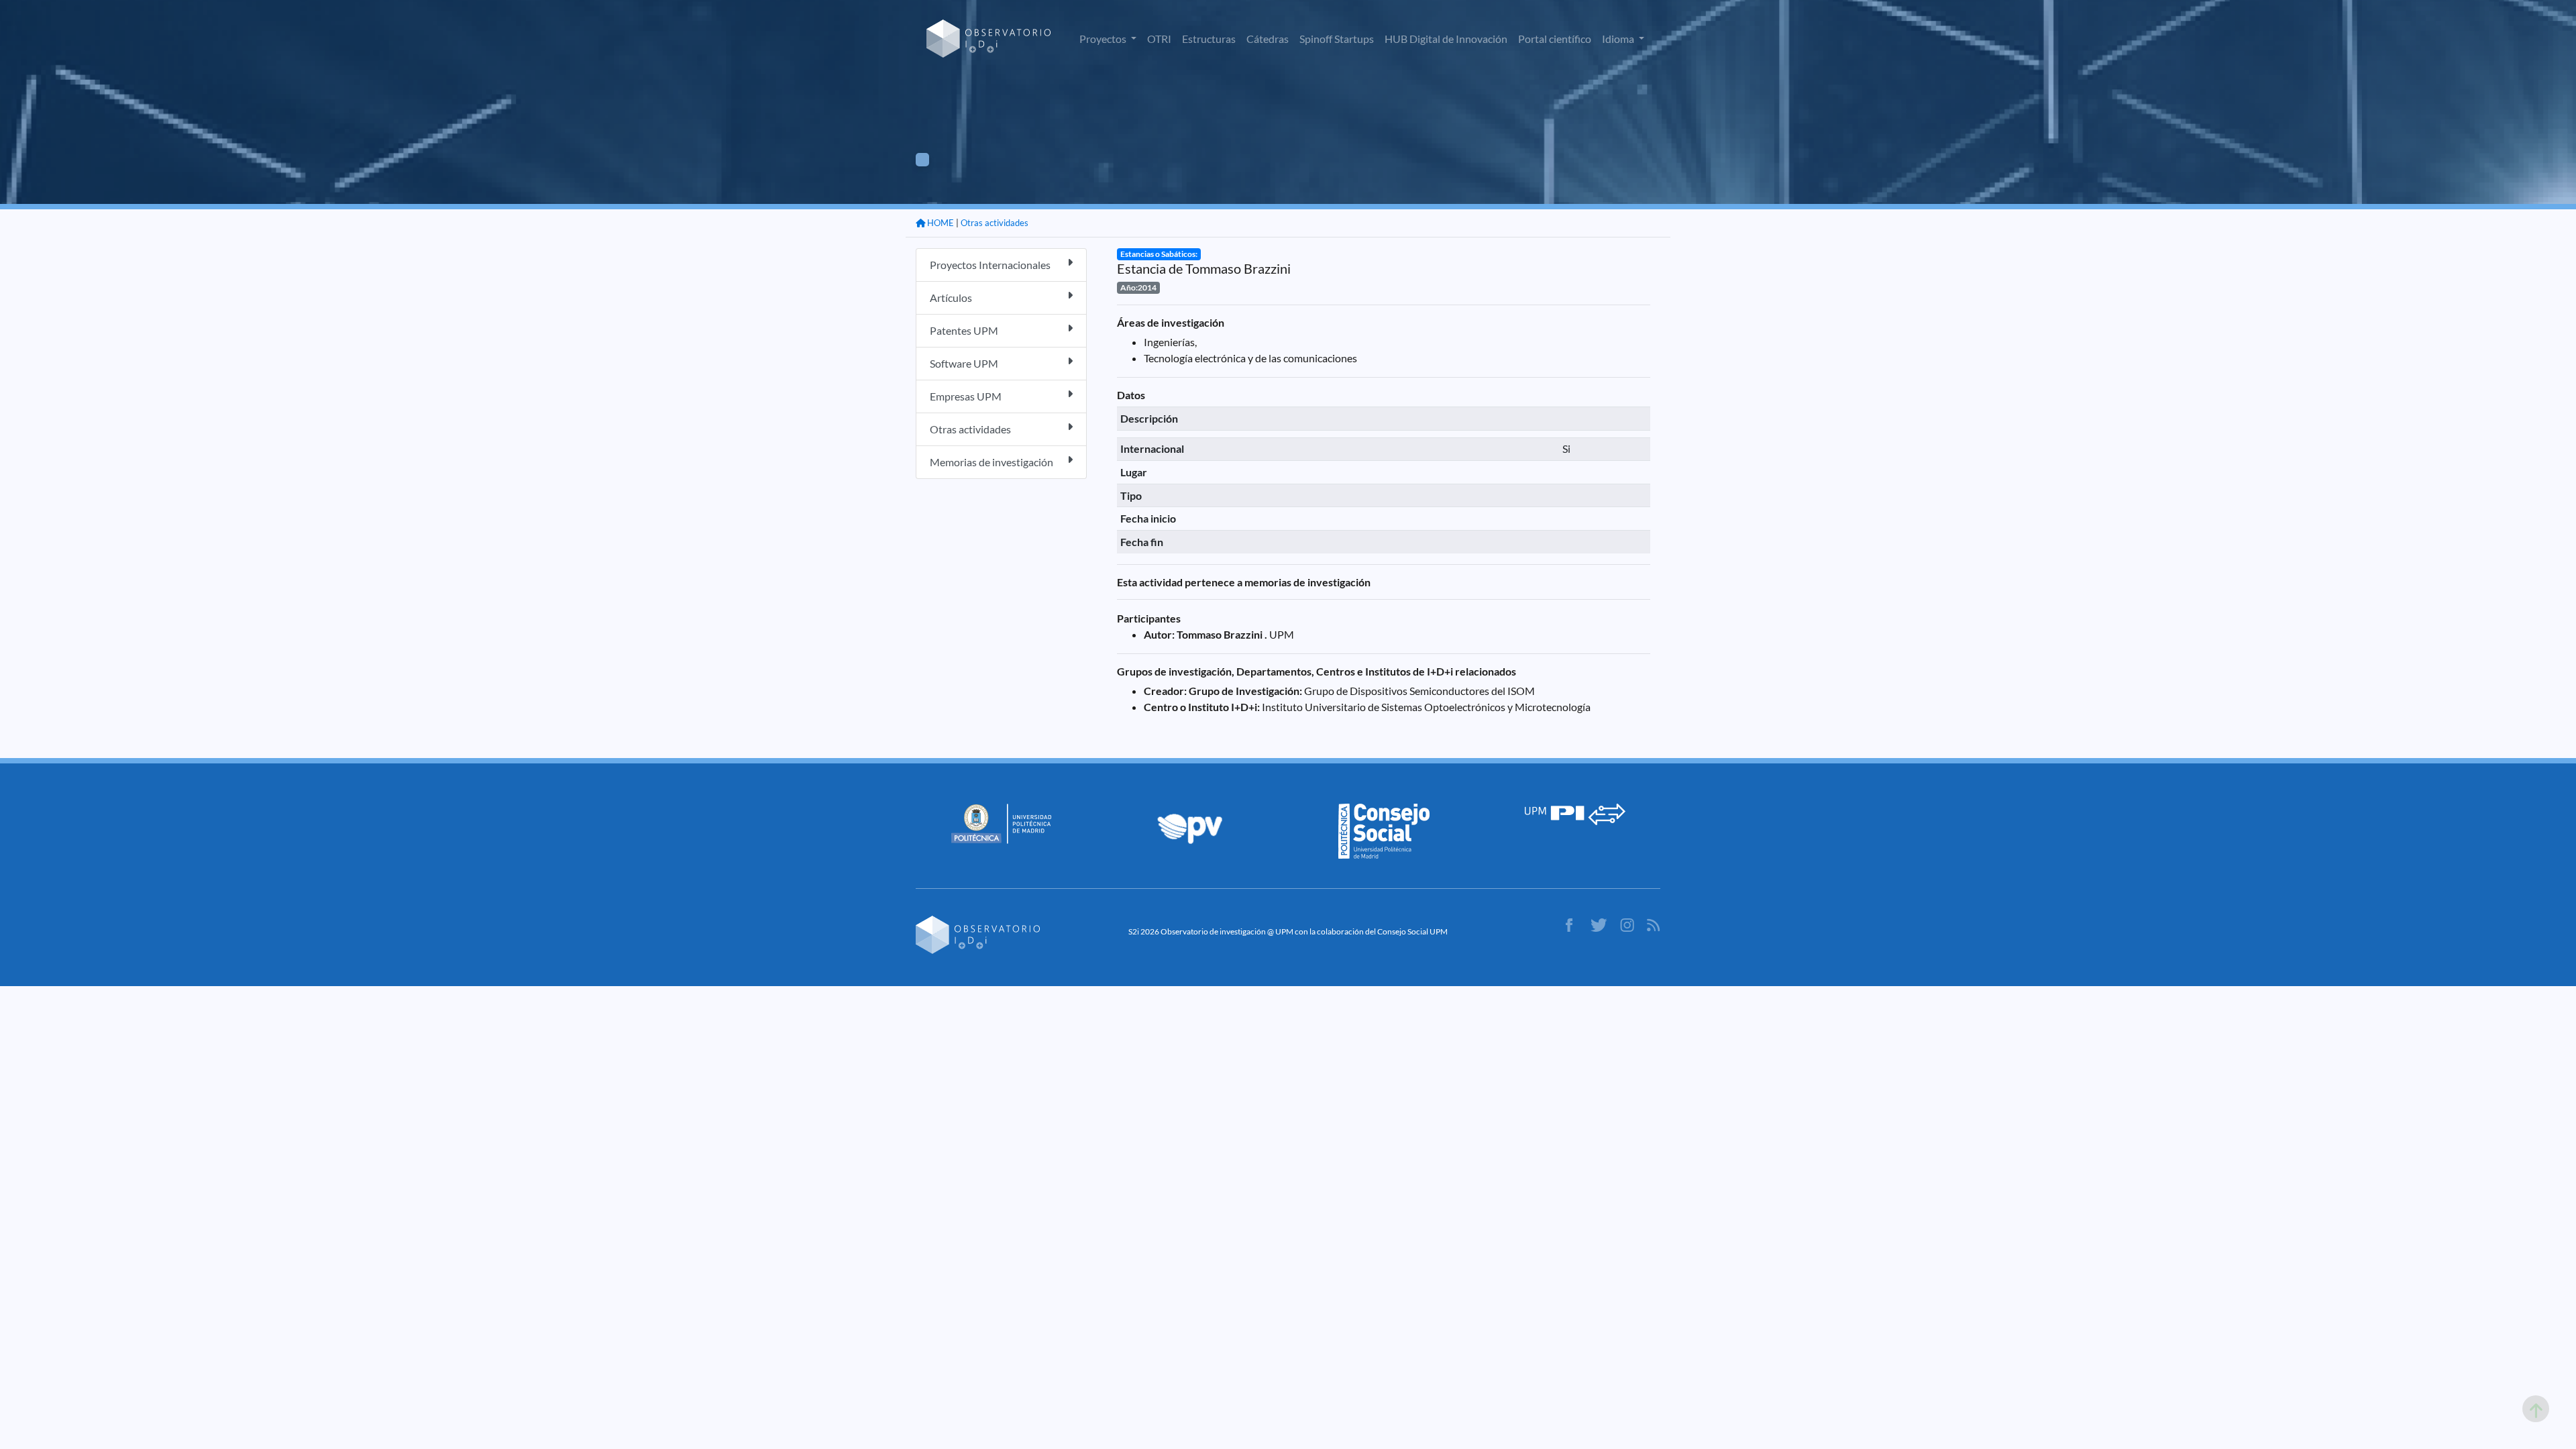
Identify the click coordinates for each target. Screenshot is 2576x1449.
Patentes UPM (964, 330)
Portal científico (1555, 39)
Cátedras (1268, 39)
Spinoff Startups (1337, 39)
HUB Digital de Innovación (1446, 39)
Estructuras (1209, 39)
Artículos (951, 298)
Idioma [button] (1619, 39)
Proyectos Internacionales (990, 265)
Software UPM (964, 363)
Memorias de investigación (991, 462)
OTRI (1159, 39)
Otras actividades (995, 223)
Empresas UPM (966, 396)
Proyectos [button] (1104, 39)
